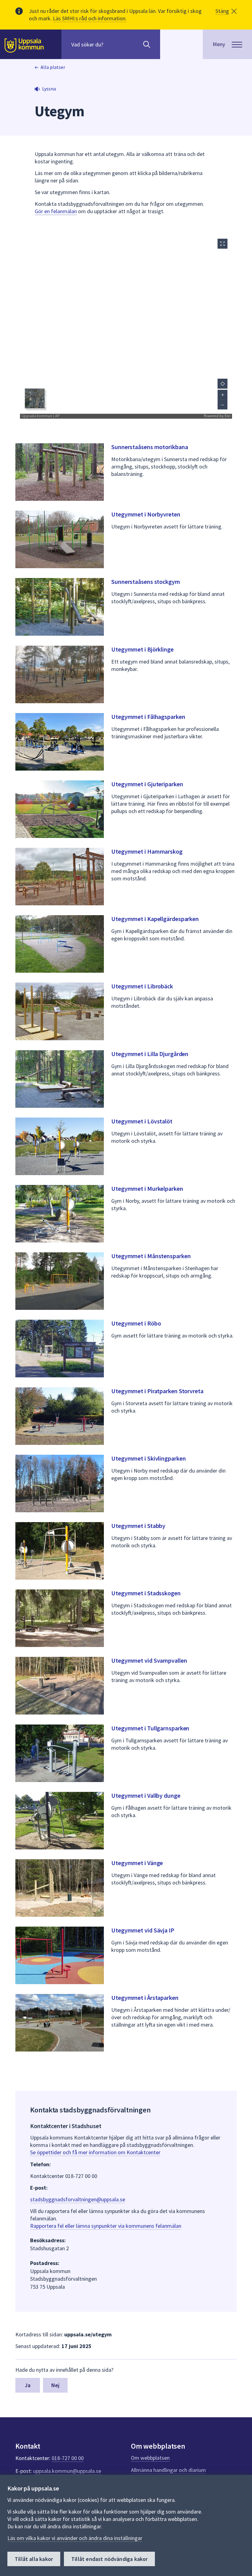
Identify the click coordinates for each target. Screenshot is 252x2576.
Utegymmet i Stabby (138, 1526)
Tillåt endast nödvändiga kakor (109, 2559)
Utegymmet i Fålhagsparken (148, 717)
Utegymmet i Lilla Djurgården (150, 1054)
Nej (55, 2385)
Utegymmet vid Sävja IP (143, 1930)
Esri (228, 416)
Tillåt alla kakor (34, 2559)
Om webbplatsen (150, 2458)
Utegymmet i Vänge (137, 1863)
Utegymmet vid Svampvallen (149, 1660)
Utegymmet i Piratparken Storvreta (157, 1391)
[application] (126, 326)
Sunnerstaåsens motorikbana (150, 447)
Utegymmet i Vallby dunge (146, 1795)
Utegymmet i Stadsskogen (146, 1593)
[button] (226, 11)
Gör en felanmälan (56, 211)
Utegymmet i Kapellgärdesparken (155, 919)
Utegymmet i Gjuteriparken (147, 784)
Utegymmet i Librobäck (142, 986)
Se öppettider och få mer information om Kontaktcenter (95, 2152)
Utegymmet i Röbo (136, 1323)
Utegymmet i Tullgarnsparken (150, 1728)
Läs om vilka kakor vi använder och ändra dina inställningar (75, 2538)
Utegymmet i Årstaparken (145, 1998)
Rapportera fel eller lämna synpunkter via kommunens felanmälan (106, 2226)
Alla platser (53, 67)
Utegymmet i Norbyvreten (146, 514)
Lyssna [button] (49, 89)
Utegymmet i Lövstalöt (142, 1121)
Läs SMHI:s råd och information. (90, 18)
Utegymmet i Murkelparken (147, 1188)
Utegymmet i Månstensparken (151, 1256)
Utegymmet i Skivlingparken (148, 1458)
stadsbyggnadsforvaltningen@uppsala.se (78, 2199)
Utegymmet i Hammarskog (147, 851)
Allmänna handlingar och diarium (168, 2470)
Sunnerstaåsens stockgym (146, 582)
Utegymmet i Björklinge (142, 649)
